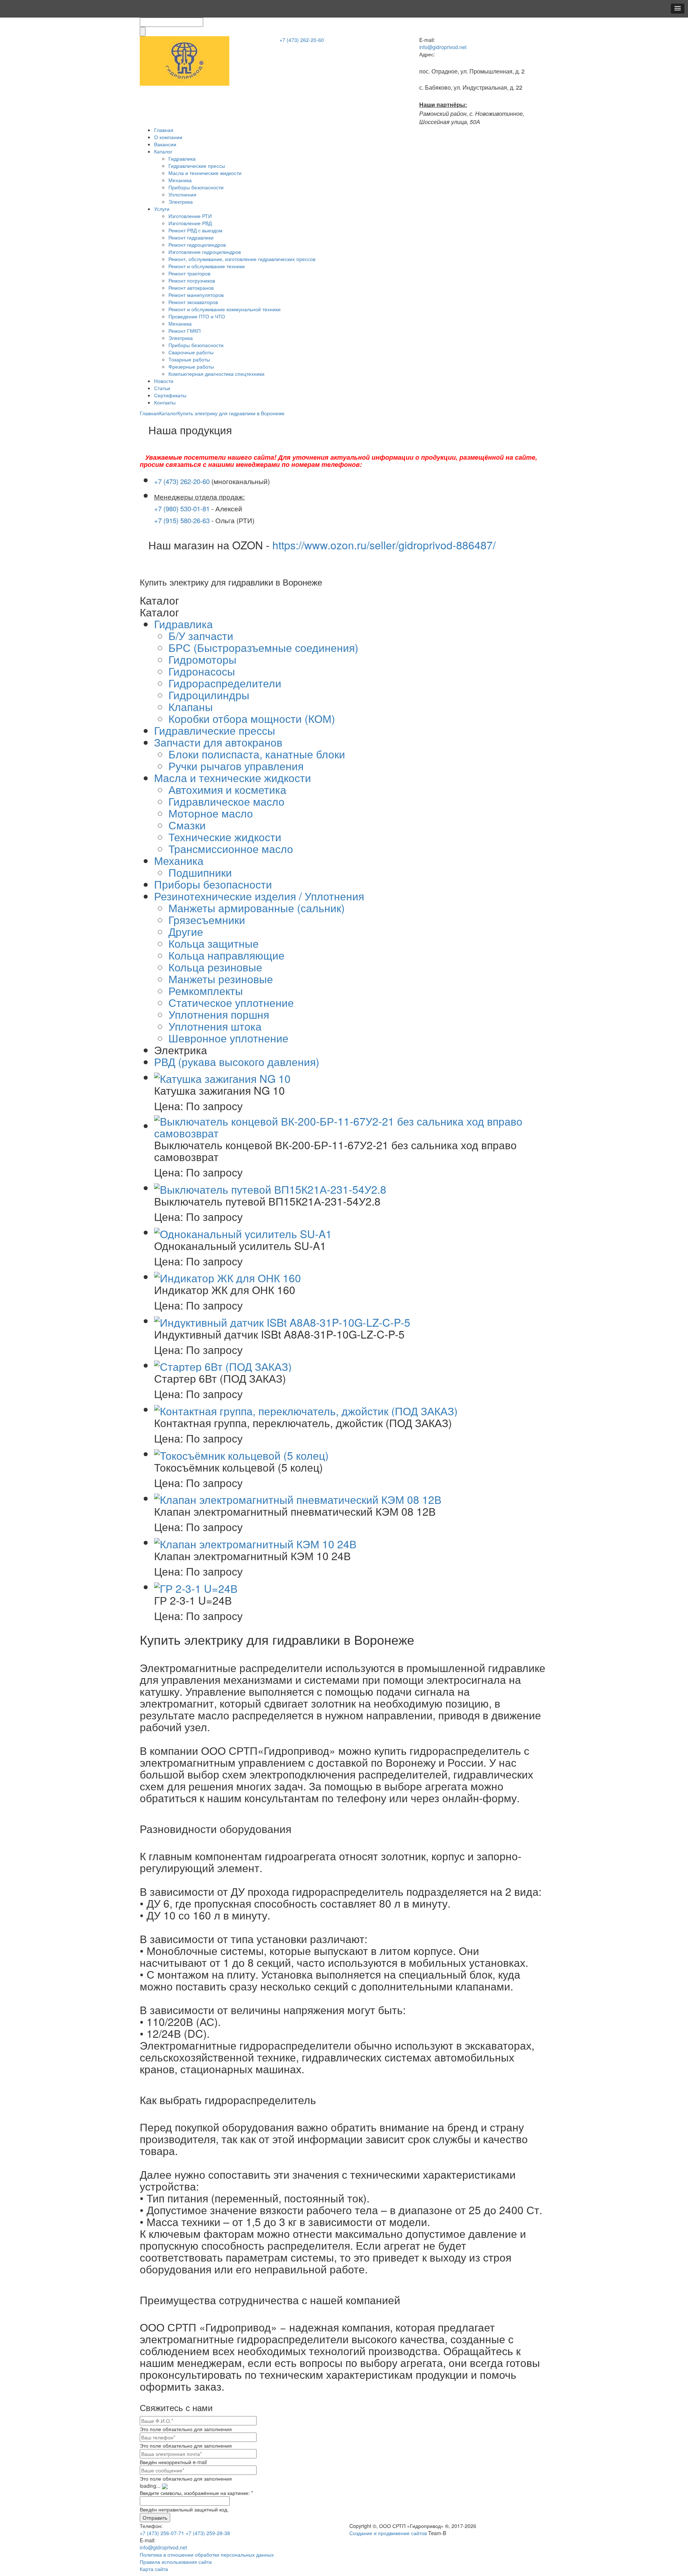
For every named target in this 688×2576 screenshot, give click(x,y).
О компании (168, 137)
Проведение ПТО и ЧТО (197, 316)
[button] (678, 9)
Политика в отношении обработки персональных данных (207, 2554)
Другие (186, 931)
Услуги (162, 209)
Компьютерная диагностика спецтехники (216, 374)
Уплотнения (182, 194)
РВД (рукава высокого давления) (237, 1062)
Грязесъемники (207, 920)
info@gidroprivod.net (443, 47)
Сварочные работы (191, 352)
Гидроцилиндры (209, 695)
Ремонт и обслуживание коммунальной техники (224, 309)
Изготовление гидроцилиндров (205, 252)
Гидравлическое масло (226, 801)
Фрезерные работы (191, 366)
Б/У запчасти (201, 636)
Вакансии (165, 144)
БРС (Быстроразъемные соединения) (263, 647)
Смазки (187, 825)
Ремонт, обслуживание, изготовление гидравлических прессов (242, 259)
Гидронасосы (202, 671)
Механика (180, 180)
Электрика (181, 202)
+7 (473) (302, 40)
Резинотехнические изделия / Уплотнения (259, 896)
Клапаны (191, 707)
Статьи (162, 388)
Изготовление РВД (190, 223)
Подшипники (200, 872)
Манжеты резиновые (221, 979)
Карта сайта (154, 2569)
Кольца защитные (214, 943)
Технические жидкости (225, 837)
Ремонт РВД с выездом (195, 230)
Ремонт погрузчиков (192, 280)
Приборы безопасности (196, 187)
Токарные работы (189, 359)
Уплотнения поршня (219, 1014)
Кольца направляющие (226, 955)
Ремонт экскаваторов (193, 302)
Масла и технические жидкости (205, 173)
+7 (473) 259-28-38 (208, 2533)
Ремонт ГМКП (185, 331)
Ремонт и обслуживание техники (207, 266)
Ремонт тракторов (189, 273)
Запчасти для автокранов (218, 742)
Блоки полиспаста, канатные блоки (257, 754)
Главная (164, 130)
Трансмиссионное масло (231, 849)
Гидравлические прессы (197, 166)
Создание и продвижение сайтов (388, 2533)
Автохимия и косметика (227, 789)
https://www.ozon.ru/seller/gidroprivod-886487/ (384, 545)
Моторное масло (211, 813)
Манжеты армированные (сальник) (257, 908)
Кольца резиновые (215, 967)
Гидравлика (182, 158)
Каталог (163, 151)
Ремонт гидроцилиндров (197, 245)
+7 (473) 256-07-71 (162, 2533)
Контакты (165, 402)
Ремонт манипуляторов (196, 295)
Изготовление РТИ (190, 216)
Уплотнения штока (215, 1026)
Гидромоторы (202, 659)
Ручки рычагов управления (236, 766)
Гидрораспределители (225, 683)
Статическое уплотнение (231, 1002)
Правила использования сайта (176, 2562)
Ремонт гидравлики (191, 237)
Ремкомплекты (206, 991)
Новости (164, 381)
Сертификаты (170, 395)
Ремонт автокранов (191, 288)
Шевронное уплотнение (228, 1038)
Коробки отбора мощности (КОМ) (252, 718)
